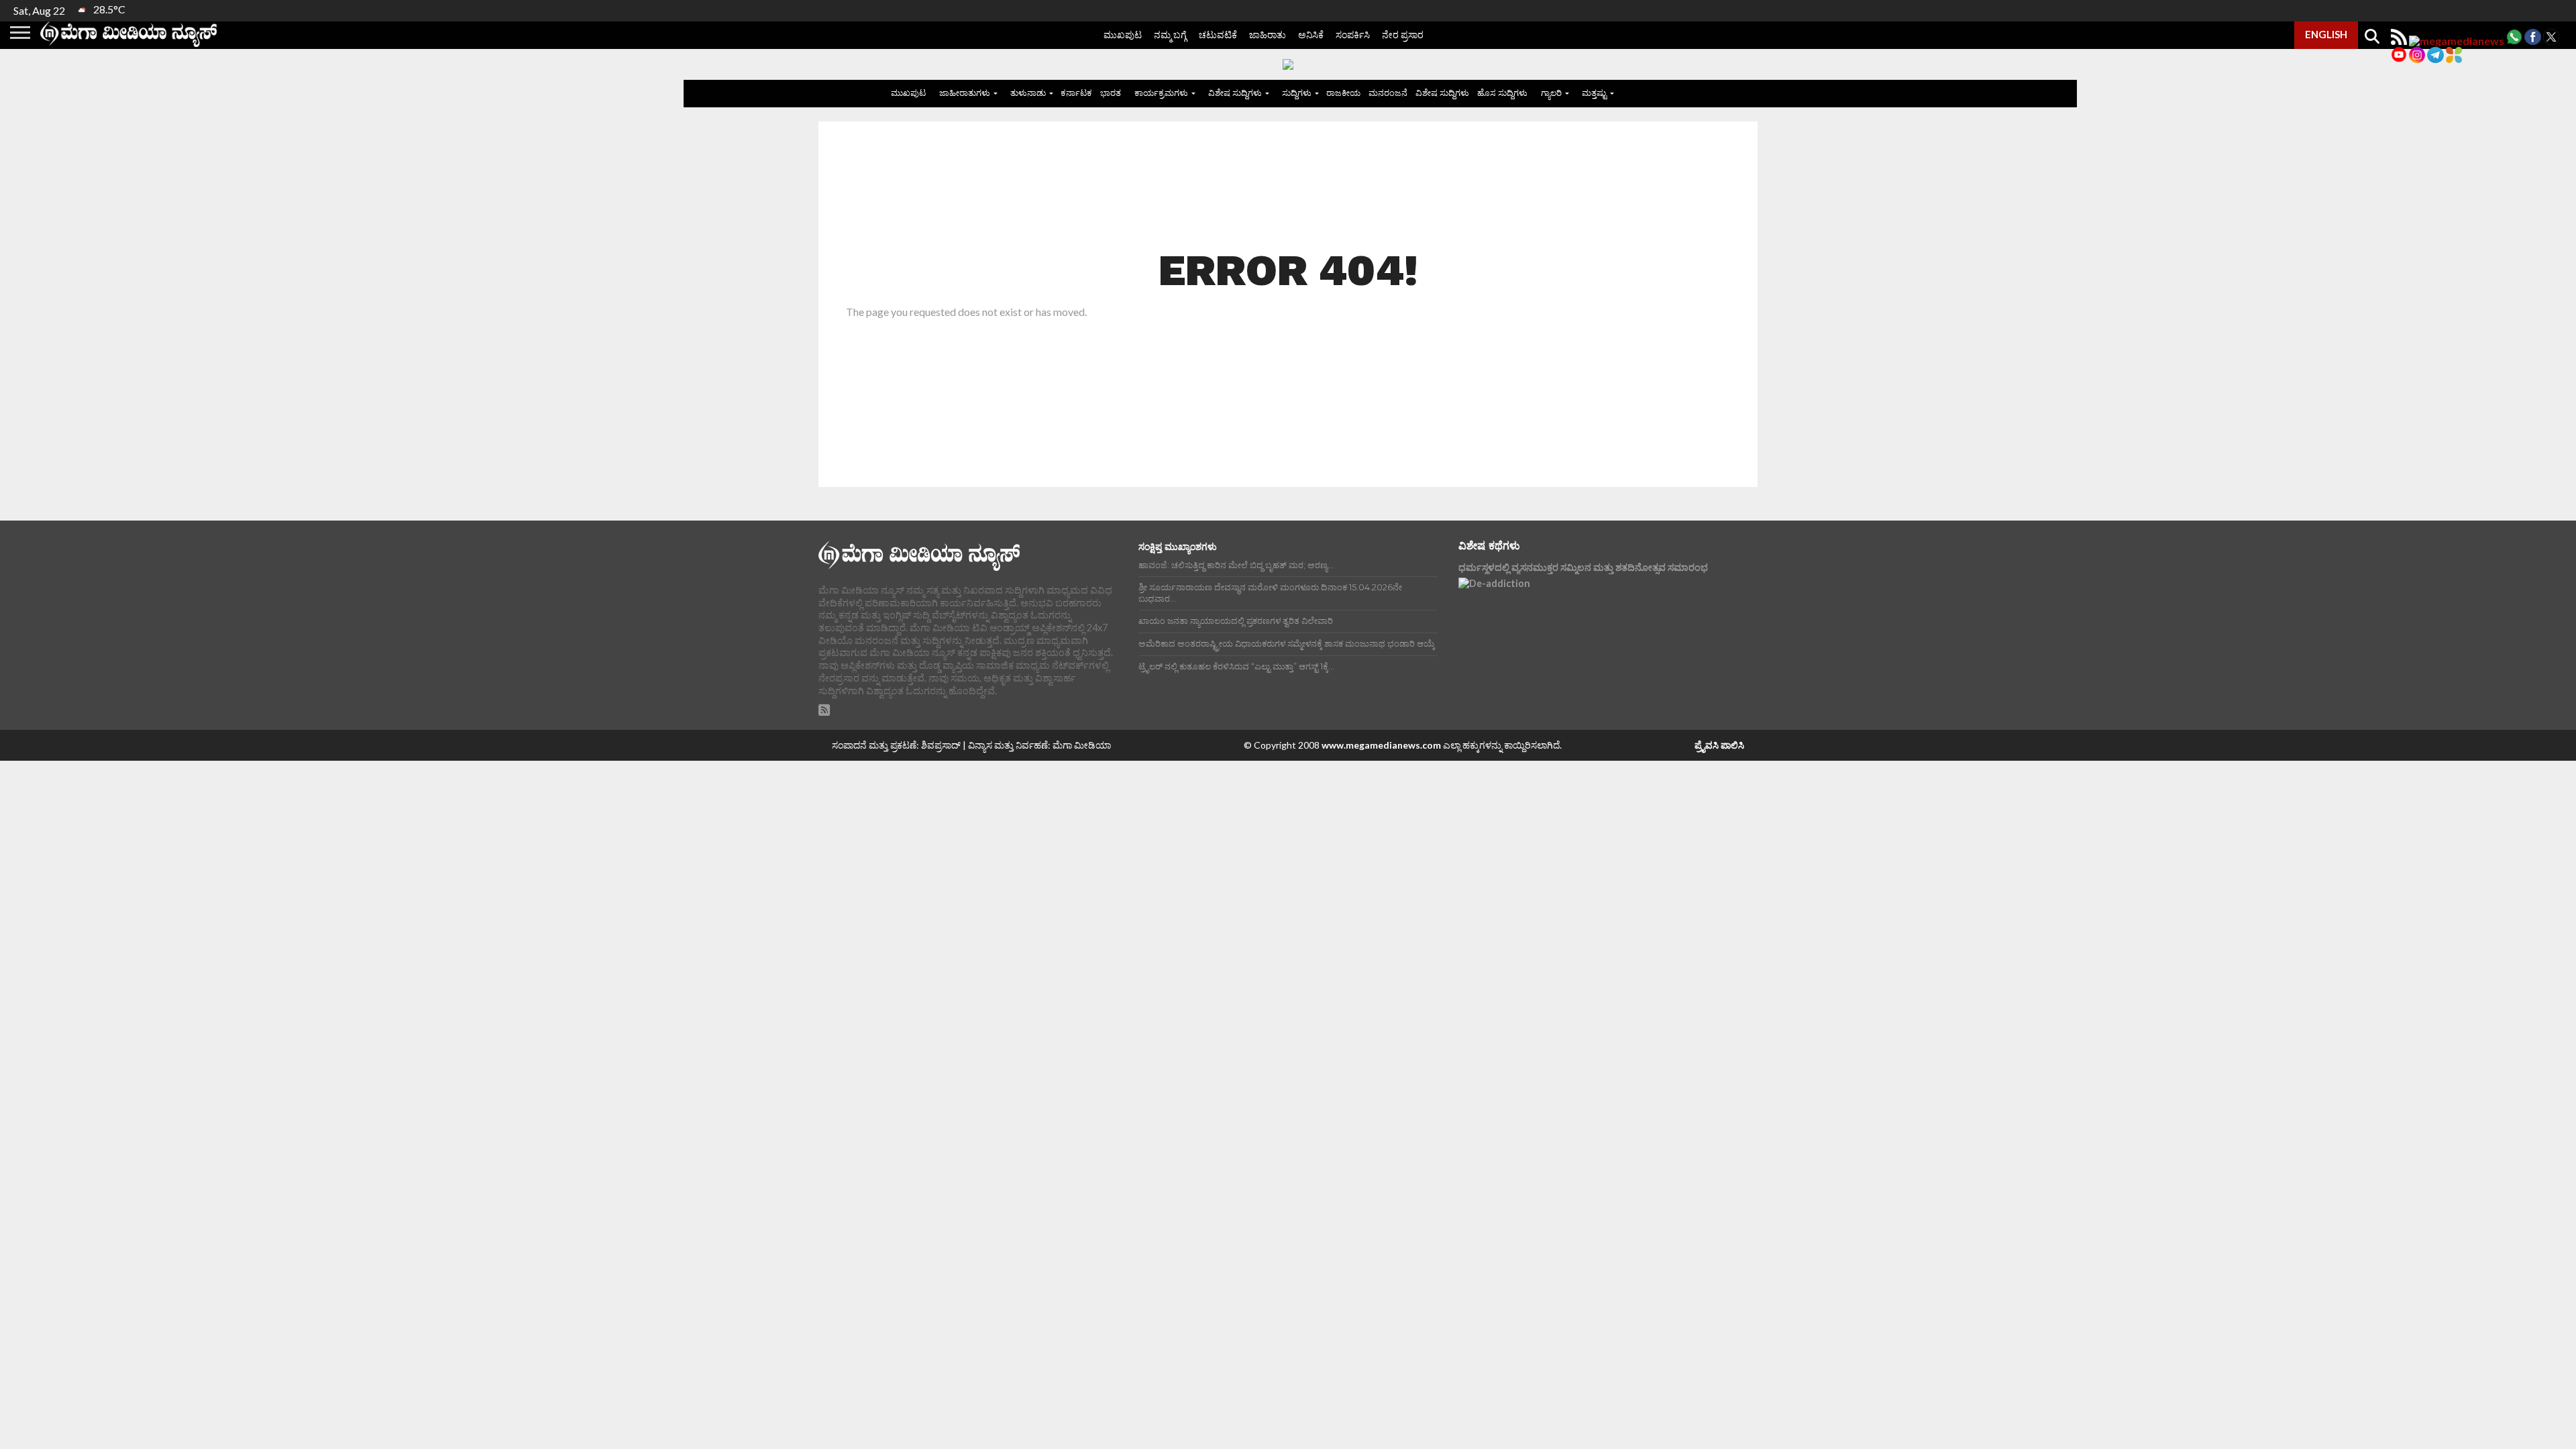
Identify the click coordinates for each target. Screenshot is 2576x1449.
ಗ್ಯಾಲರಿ (1551, 93)
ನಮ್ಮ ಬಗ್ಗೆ (1170, 35)
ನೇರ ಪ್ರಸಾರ (1403, 35)
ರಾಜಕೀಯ (1343, 93)
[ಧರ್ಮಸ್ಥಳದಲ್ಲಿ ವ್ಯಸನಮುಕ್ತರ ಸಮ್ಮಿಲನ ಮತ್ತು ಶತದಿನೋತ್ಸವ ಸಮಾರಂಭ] (1576, 638)
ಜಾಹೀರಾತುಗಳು (965, 93)
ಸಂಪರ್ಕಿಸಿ (1353, 35)
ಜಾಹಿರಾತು (1268, 35)
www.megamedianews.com (1381, 745)
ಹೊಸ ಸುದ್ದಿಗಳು (1502, 93)
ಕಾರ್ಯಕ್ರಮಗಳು (1161, 93)
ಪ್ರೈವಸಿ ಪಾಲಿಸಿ (1719, 745)
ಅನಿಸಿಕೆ (1311, 35)
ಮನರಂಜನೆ (1388, 93)
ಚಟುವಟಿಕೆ (1218, 35)
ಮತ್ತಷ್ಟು (1594, 93)
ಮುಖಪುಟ (1123, 35)
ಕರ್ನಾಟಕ (1076, 93)
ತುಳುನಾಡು (1028, 93)
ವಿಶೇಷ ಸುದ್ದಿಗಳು (1235, 93)
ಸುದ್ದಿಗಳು (1297, 93)
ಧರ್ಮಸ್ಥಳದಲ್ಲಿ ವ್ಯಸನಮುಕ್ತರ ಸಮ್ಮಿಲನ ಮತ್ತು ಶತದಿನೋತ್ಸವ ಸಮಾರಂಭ (1583, 567)
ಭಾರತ (1111, 93)
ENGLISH (2326, 34)
